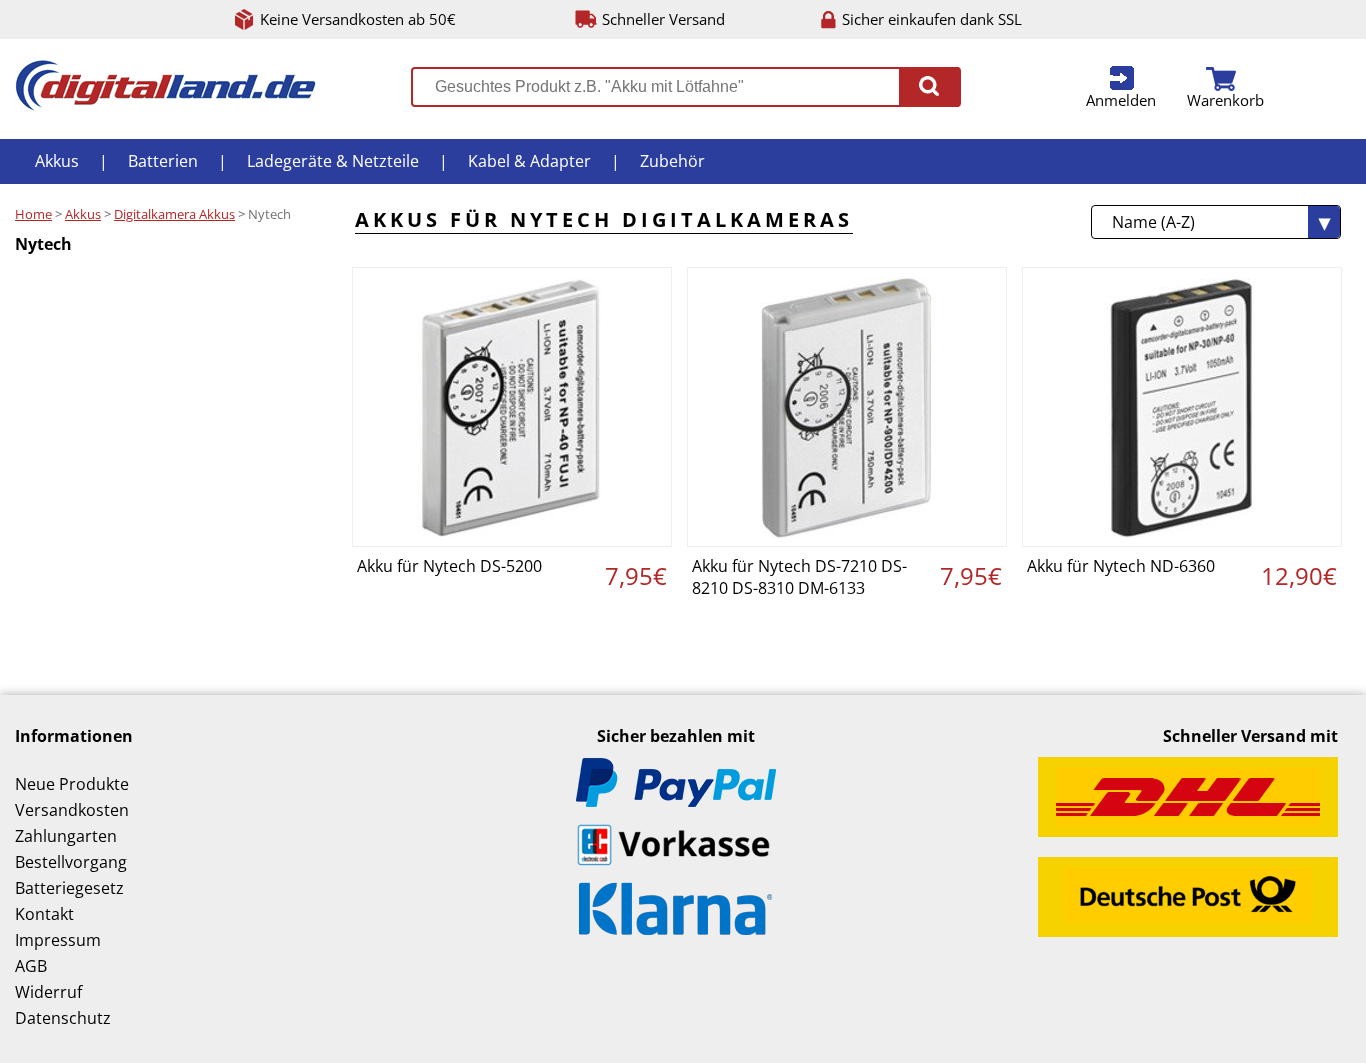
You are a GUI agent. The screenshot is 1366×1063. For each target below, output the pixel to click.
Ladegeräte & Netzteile (333, 161)
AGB (31, 966)
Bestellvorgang (71, 862)
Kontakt (44, 914)
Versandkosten (72, 810)
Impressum (58, 940)
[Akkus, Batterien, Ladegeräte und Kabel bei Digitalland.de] (165, 105)
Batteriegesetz (69, 888)
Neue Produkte (72, 784)
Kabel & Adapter (529, 161)
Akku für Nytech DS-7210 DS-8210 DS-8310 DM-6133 (799, 577)
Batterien (163, 161)
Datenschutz (63, 1018)
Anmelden (1121, 100)
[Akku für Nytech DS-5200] (512, 407)
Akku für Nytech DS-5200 (449, 566)
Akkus (57, 161)
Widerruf (48, 992)
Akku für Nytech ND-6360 (1121, 566)
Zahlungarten (66, 836)
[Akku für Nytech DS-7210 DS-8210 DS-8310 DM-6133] (847, 407)
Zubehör (672, 161)
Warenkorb (1225, 100)
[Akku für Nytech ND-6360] (1182, 407)
